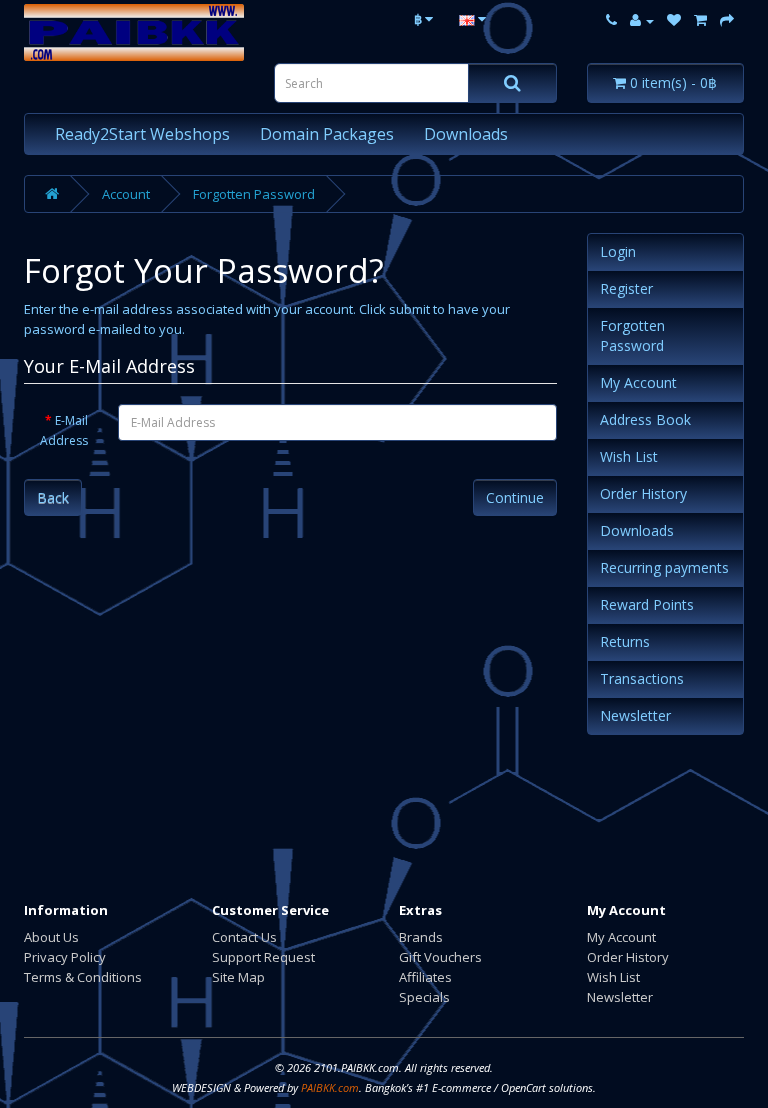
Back (53, 497)
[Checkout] (727, 20)
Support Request (263, 957)
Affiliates (425, 977)
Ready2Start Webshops (142, 134)
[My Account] (642, 20)
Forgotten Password (254, 194)
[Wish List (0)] (674, 20)
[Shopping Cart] (700, 20)
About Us (51, 937)
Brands (421, 937)
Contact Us (244, 937)
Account (126, 194)
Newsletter (635, 715)
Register (626, 288)
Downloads (466, 134)
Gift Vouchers (440, 957)
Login (618, 251)
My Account (638, 382)
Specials (424, 997)
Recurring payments (664, 567)
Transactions (642, 678)
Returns (625, 641)
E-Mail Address (64, 430)
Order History (643, 493)
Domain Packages (327, 134)
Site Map (238, 977)
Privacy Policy (65, 957)
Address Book (645, 419)
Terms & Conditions (83, 977)
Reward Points (647, 604)
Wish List (629, 456)
